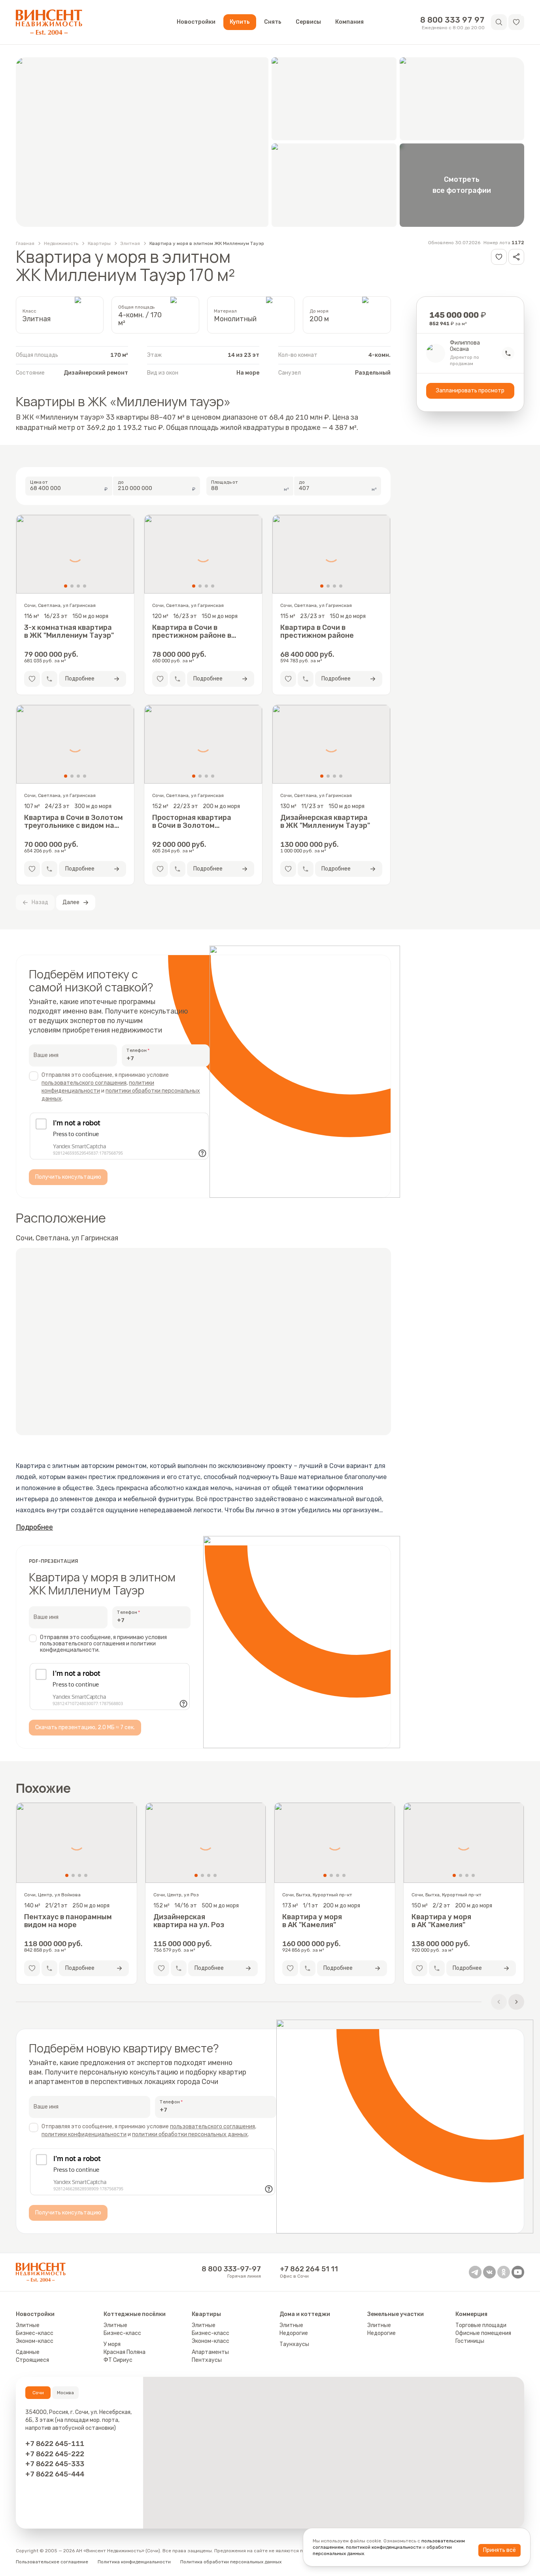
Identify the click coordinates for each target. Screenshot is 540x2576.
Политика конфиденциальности (134, 2562)
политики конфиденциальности (84, 2134)
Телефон (137, 1050)
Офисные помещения (483, 2333)
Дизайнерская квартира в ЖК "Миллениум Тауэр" (325, 822)
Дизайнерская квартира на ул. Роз (189, 1921)
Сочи (38, 2393)
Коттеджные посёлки (135, 2314)
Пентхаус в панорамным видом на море (68, 1921)
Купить (240, 22)
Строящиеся (32, 2360)
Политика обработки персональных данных (231, 2562)
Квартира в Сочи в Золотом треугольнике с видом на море (74, 822)
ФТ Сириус (118, 2360)
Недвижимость (61, 243)
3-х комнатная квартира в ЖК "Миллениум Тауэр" (69, 631)
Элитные (28, 2325)
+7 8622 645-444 (55, 2474)
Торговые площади (481, 2325)
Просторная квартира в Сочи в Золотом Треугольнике (192, 822)
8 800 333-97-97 (231, 2269)
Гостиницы (470, 2341)
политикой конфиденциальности (384, 2547)
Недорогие (294, 2333)
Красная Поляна (125, 2352)
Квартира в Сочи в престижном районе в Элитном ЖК (192, 631)
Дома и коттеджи (305, 2314)
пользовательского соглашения (84, 1083)
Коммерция (471, 2314)
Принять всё (499, 2550)
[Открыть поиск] (499, 22)
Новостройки (196, 22)
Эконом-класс (35, 2341)
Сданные (28, 2352)
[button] (516, 22)
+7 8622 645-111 (55, 2443)
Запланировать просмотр (470, 391)
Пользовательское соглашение (52, 2562)
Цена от (39, 482)
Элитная (130, 243)
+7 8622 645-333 (55, 2464)
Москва (65, 2393)
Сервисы (308, 22)
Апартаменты (210, 2352)
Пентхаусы (207, 2360)
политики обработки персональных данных (190, 2134)
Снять (273, 22)
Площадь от (225, 482)
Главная (25, 243)
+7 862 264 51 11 (309, 2269)
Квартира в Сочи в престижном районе (317, 631)
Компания (349, 22)
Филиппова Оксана (465, 346)
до (121, 482)
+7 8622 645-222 (55, 2454)
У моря (112, 2344)
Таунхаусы (294, 2344)
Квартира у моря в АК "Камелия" (312, 1921)
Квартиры (99, 243)
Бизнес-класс (35, 2333)
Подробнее (34, 1527)
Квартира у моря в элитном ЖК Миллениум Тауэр (207, 243)
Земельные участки (396, 2314)
